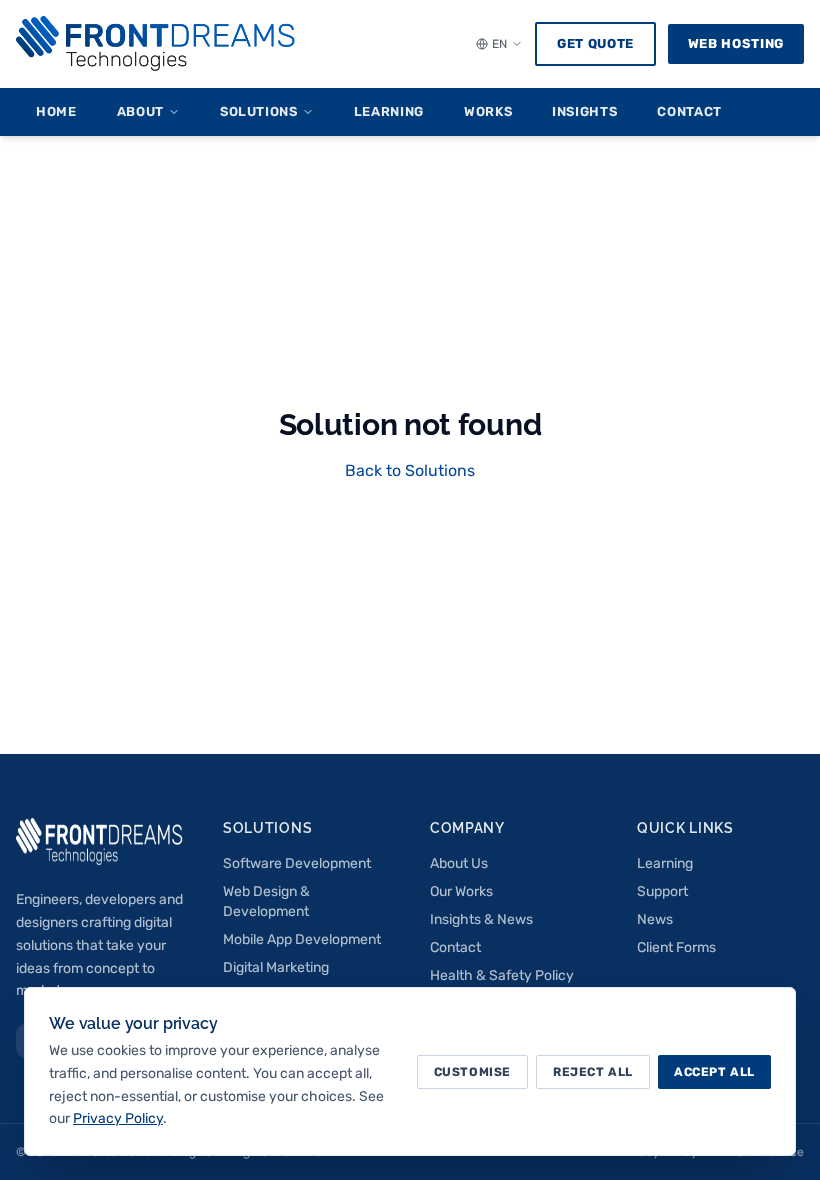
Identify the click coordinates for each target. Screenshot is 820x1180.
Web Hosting (736, 43)
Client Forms (676, 947)
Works (488, 111)
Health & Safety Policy (502, 975)
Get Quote (595, 43)
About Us (459, 863)
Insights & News (481, 919)
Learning (389, 111)
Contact (689, 111)
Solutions (259, 111)
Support (662, 891)
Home (56, 111)
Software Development (297, 863)
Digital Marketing (276, 967)
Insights (584, 111)
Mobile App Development (302, 939)
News (655, 919)
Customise (472, 1072)
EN (499, 44)
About (140, 111)
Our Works (461, 891)
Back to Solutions (410, 470)
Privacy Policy (118, 1118)
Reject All (593, 1072)
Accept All (714, 1072)
